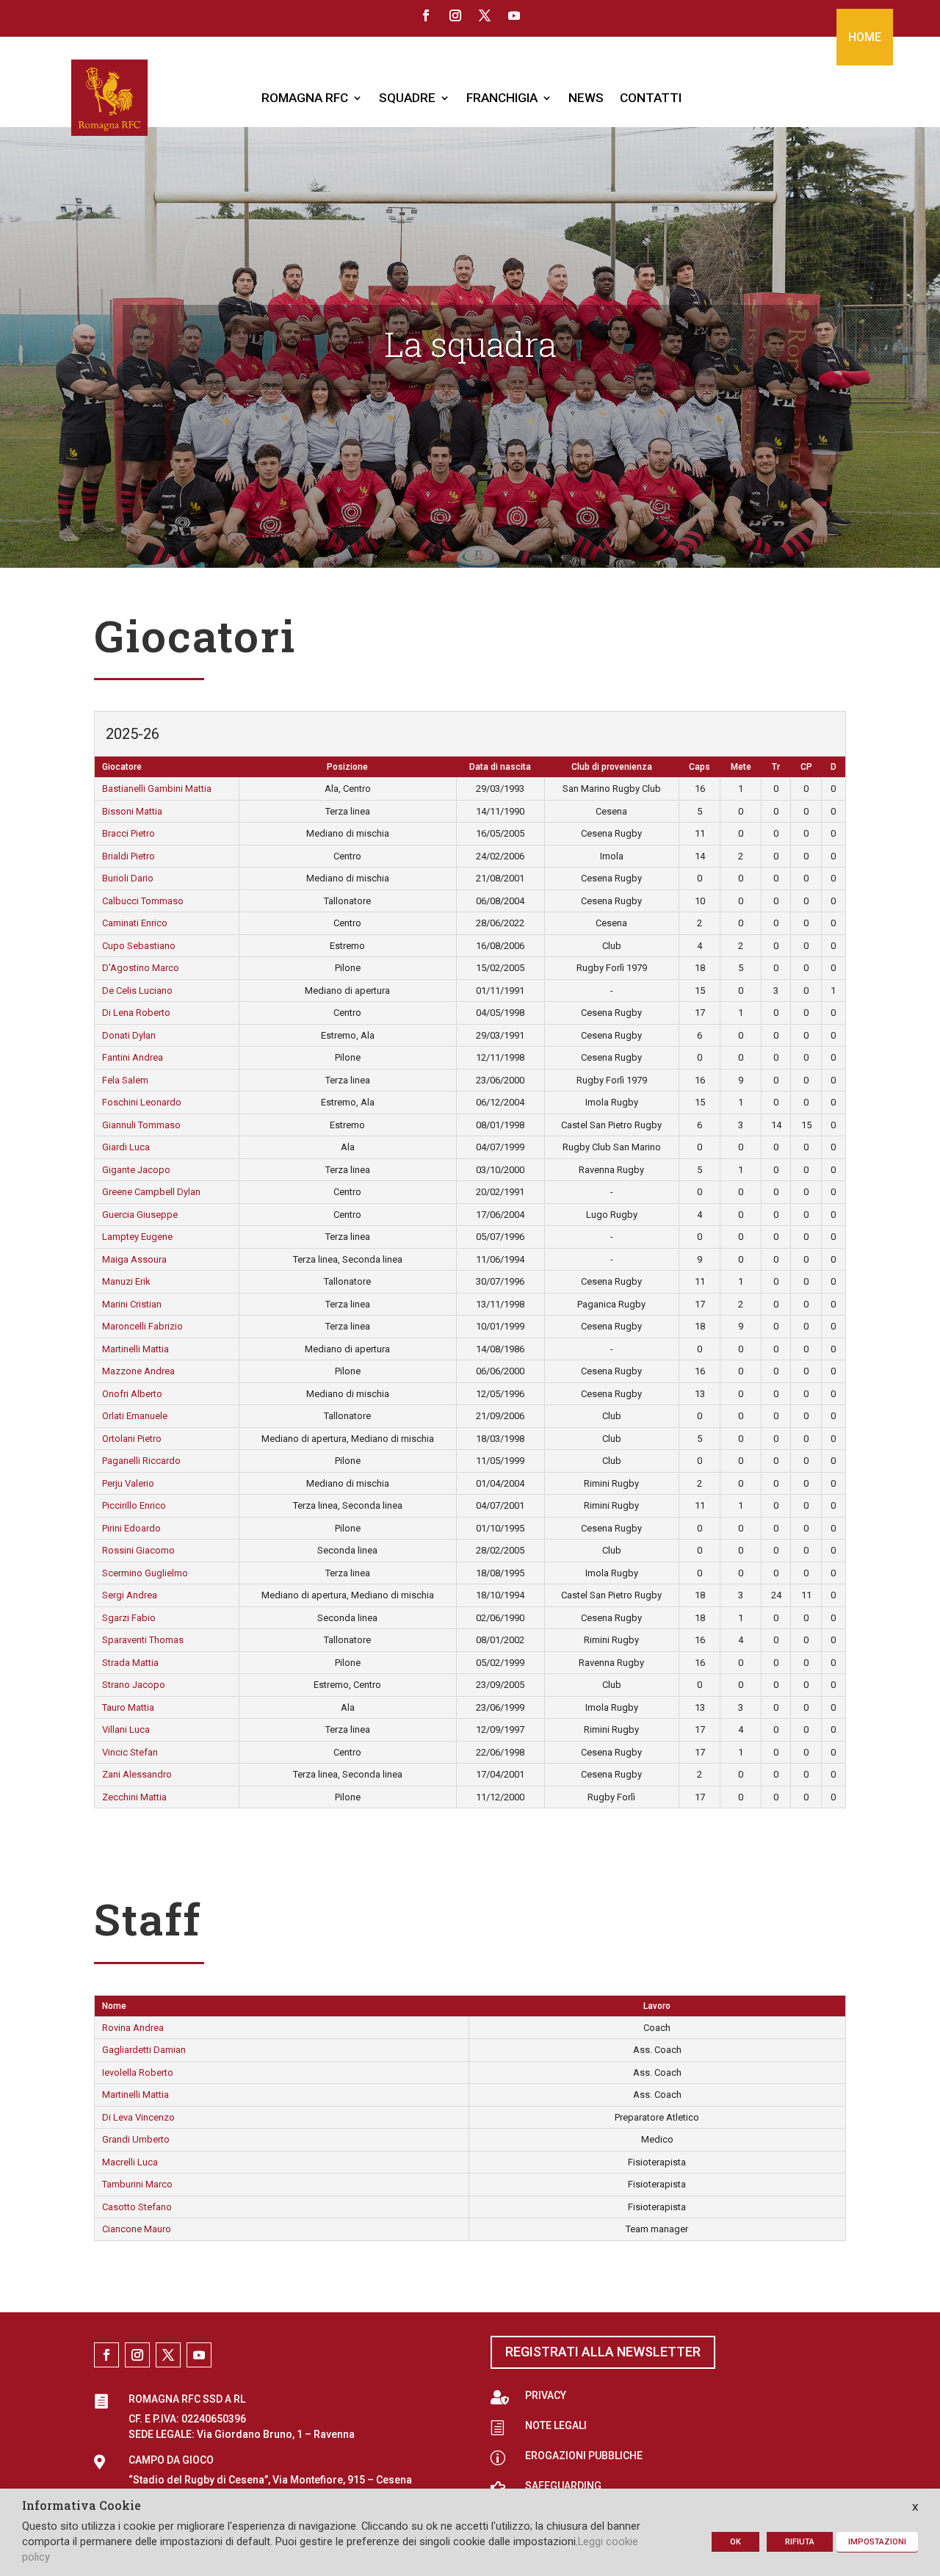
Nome (114, 2006)
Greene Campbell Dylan (151, 1192)
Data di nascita (500, 767)
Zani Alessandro (137, 1774)
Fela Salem (125, 1080)
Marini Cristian (132, 1304)
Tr (776, 767)
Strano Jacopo (134, 1685)
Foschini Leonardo (142, 1102)
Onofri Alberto (132, 1394)
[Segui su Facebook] (426, 15)
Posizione (347, 767)
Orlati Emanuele (135, 1416)
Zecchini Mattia (134, 1797)
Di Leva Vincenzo (138, 2117)
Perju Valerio (128, 1483)
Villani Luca (126, 1729)
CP (806, 767)
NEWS (586, 98)
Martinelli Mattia (135, 1349)
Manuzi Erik (126, 1281)
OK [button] (735, 2542)
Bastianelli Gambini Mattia (157, 789)
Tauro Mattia (128, 1707)
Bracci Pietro (129, 833)
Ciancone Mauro (137, 2229)
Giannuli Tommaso (141, 1125)
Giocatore (122, 767)
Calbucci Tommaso (143, 901)
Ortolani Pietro (132, 1439)
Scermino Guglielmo (145, 1573)
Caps (699, 767)
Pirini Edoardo (131, 1528)
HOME (865, 37)
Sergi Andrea (130, 1595)
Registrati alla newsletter (603, 2352)
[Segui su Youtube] (514, 15)
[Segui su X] (485, 15)
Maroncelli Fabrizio (142, 1326)
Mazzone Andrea (138, 1371)
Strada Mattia (130, 1663)
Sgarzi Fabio (129, 1618)
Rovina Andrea (133, 2028)
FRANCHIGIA (502, 98)
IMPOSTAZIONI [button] (877, 2542)
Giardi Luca (126, 1147)
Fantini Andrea (133, 1057)
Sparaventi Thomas (143, 1640)
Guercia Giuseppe (140, 1215)
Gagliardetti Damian (144, 2050)
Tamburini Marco (137, 2184)
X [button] (915, 2507)
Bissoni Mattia (132, 811)
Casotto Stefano (137, 2207)
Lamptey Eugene (137, 1237)
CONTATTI (651, 98)
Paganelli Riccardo (141, 1461)
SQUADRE (407, 98)
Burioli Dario (128, 878)
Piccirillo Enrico (134, 1505)
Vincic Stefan (130, 1752)
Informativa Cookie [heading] (82, 2506)
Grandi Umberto (136, 2139)
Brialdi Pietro (129, 856)
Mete (741, 767)
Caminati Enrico (135, 923)
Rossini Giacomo (138, 1550)
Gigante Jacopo (136, 1170)
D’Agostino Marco (141, 968)
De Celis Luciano (137, 991)
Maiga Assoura (134, 1259)
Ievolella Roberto (138, 2072)
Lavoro (657, 2006)
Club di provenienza (612, 767)
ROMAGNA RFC (305, 98)
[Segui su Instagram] (455, 15)
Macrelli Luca (130, 2162)
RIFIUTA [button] (800, 2542)
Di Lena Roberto (136, 1013)
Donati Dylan (129, 1035)
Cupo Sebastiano (139, 946)
